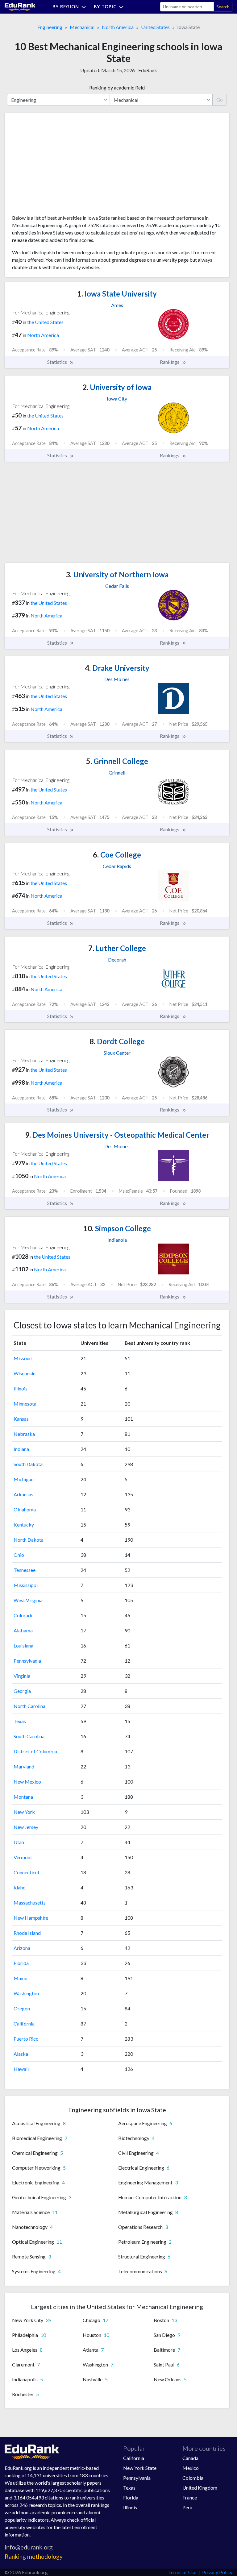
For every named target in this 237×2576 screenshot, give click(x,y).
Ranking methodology (34, 2556)
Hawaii (21, 2069)
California (24, 2023)
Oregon (22, 2008)
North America (118, 27)
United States (155, 27)
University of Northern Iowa (117, 574)
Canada (190, 2458)
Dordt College (117, 1041)
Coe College (117, 855)
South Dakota (28, 1464)
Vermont (23, 1857)
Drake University (117, 668)
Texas (20, 1721)
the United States (45, 322)
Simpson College (117, 1228)
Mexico (191, 2468)
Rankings (170, 362)
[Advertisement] (58, 166)
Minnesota (25, 1404)
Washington (26, 1993)
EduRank (148, 70)
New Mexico (27, 1782)
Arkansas (23, 1494)
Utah (19, 1842)
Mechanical (82, 27)
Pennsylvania (27, 1661)
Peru (187, 2507)
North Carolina (29, 1706)
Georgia (22, 1691)
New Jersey (26, 1827)
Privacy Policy (217, 2572)
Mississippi (26, 1585)
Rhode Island (27, 1933)
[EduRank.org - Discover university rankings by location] (20, 6)
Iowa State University (117, 294)
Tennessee (25, 1570)
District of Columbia (35, 1751)
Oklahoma (25, 1509)
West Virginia (28, 1600)
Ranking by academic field (117, 87)
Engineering (50, 27)
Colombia (193, 2478)
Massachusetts (30, 1903)
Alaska (21, 2054)
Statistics (58, 362)
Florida (21, 1963)
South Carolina (29, 1736)
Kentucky (24, 1525)
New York (24, 1812)
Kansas (21, 1419)
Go (220, 100)
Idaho (20, 1887)
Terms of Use (182, 2572)
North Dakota (29, 1540)
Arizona (22, 1948)
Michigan (24, 1479)
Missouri (23, 1358)
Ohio (19, 1555)
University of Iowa (117, 387)
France (190, 2497)
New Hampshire (31, 1918)
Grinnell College (117, 761)
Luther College (117, 948)
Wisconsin (25, 1373)
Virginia (22, 1676)
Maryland (24, 1766)
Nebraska (24, 1434)
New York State (140, 2468)
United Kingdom (200, 2488)
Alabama (23, 1630)
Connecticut (27, 1872)
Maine (20, 1978)
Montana (23, 1797)
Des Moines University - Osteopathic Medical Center (117, 1135)
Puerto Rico (26, 2039)
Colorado (24, 1615)
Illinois (21, 1388)
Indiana (21, 1449)
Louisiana (23, 1645)
